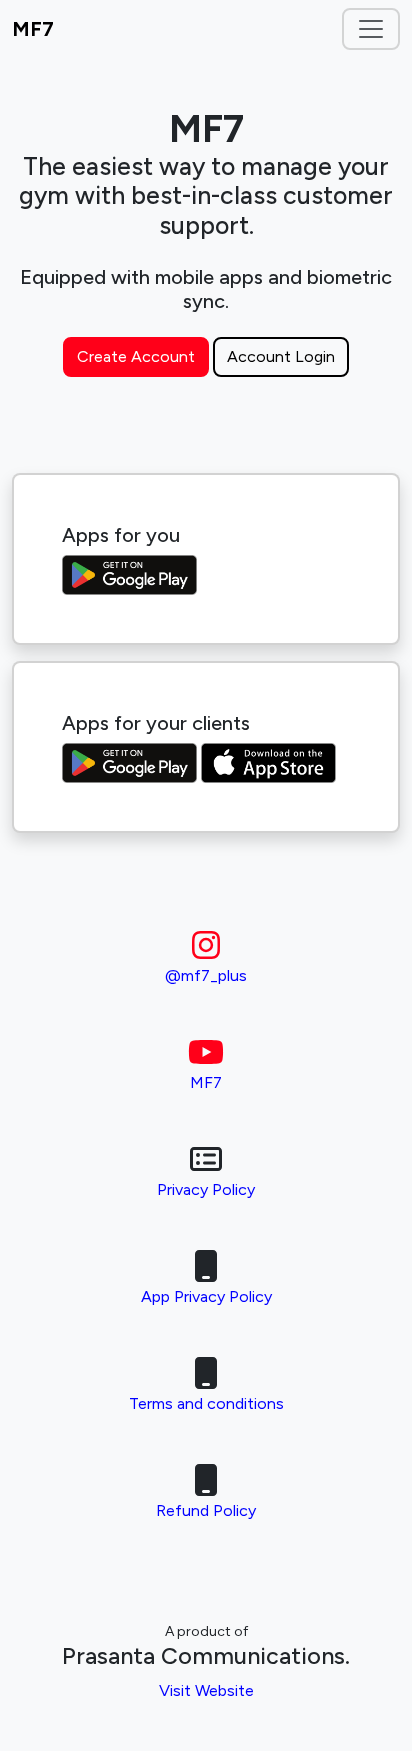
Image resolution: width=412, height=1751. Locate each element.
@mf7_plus (206, 975)
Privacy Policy (206, 1189)
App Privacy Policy (206, 1296)
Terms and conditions (206, 1403)
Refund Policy (206, 1510)
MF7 (33, 29)
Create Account (136, 356)
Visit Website (206, 1690)
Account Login (281, 356)
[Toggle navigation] (371, 29)
